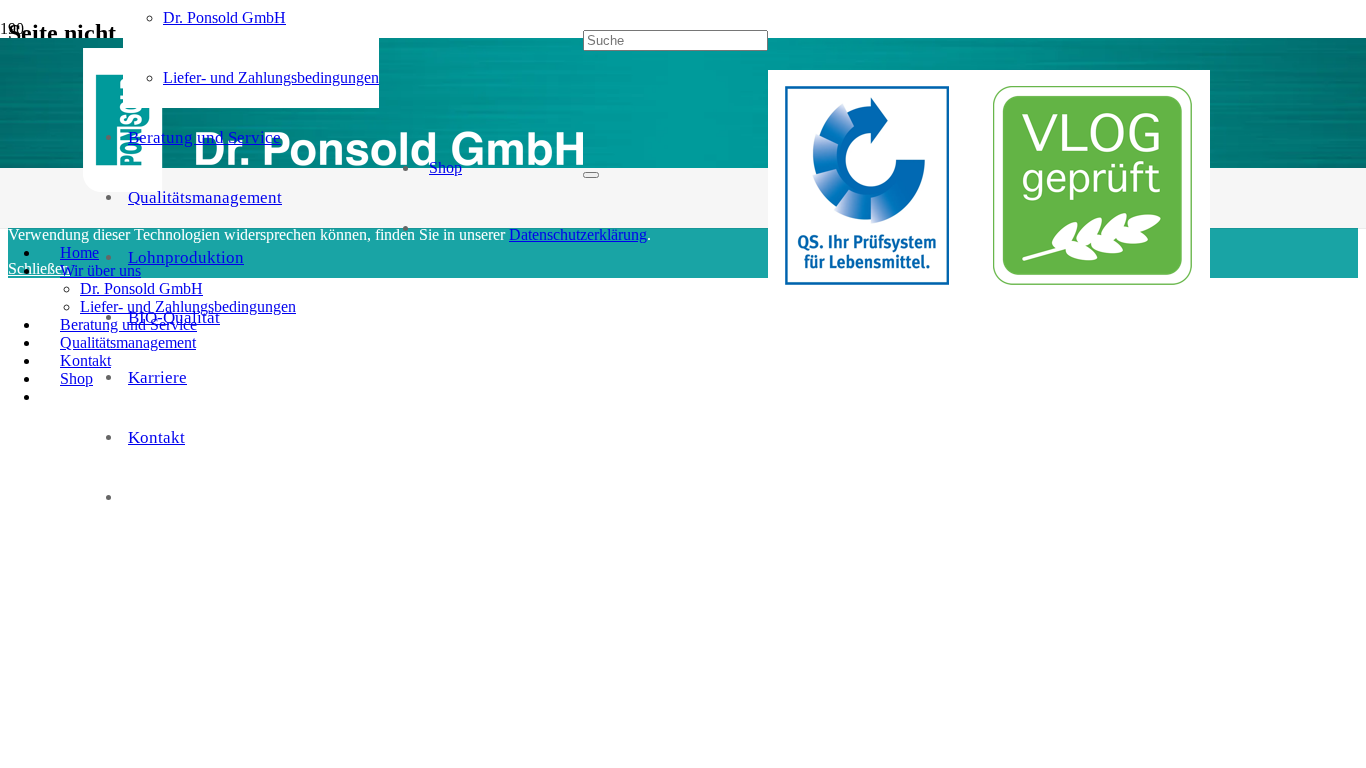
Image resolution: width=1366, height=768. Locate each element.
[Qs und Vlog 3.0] (989, 293)
